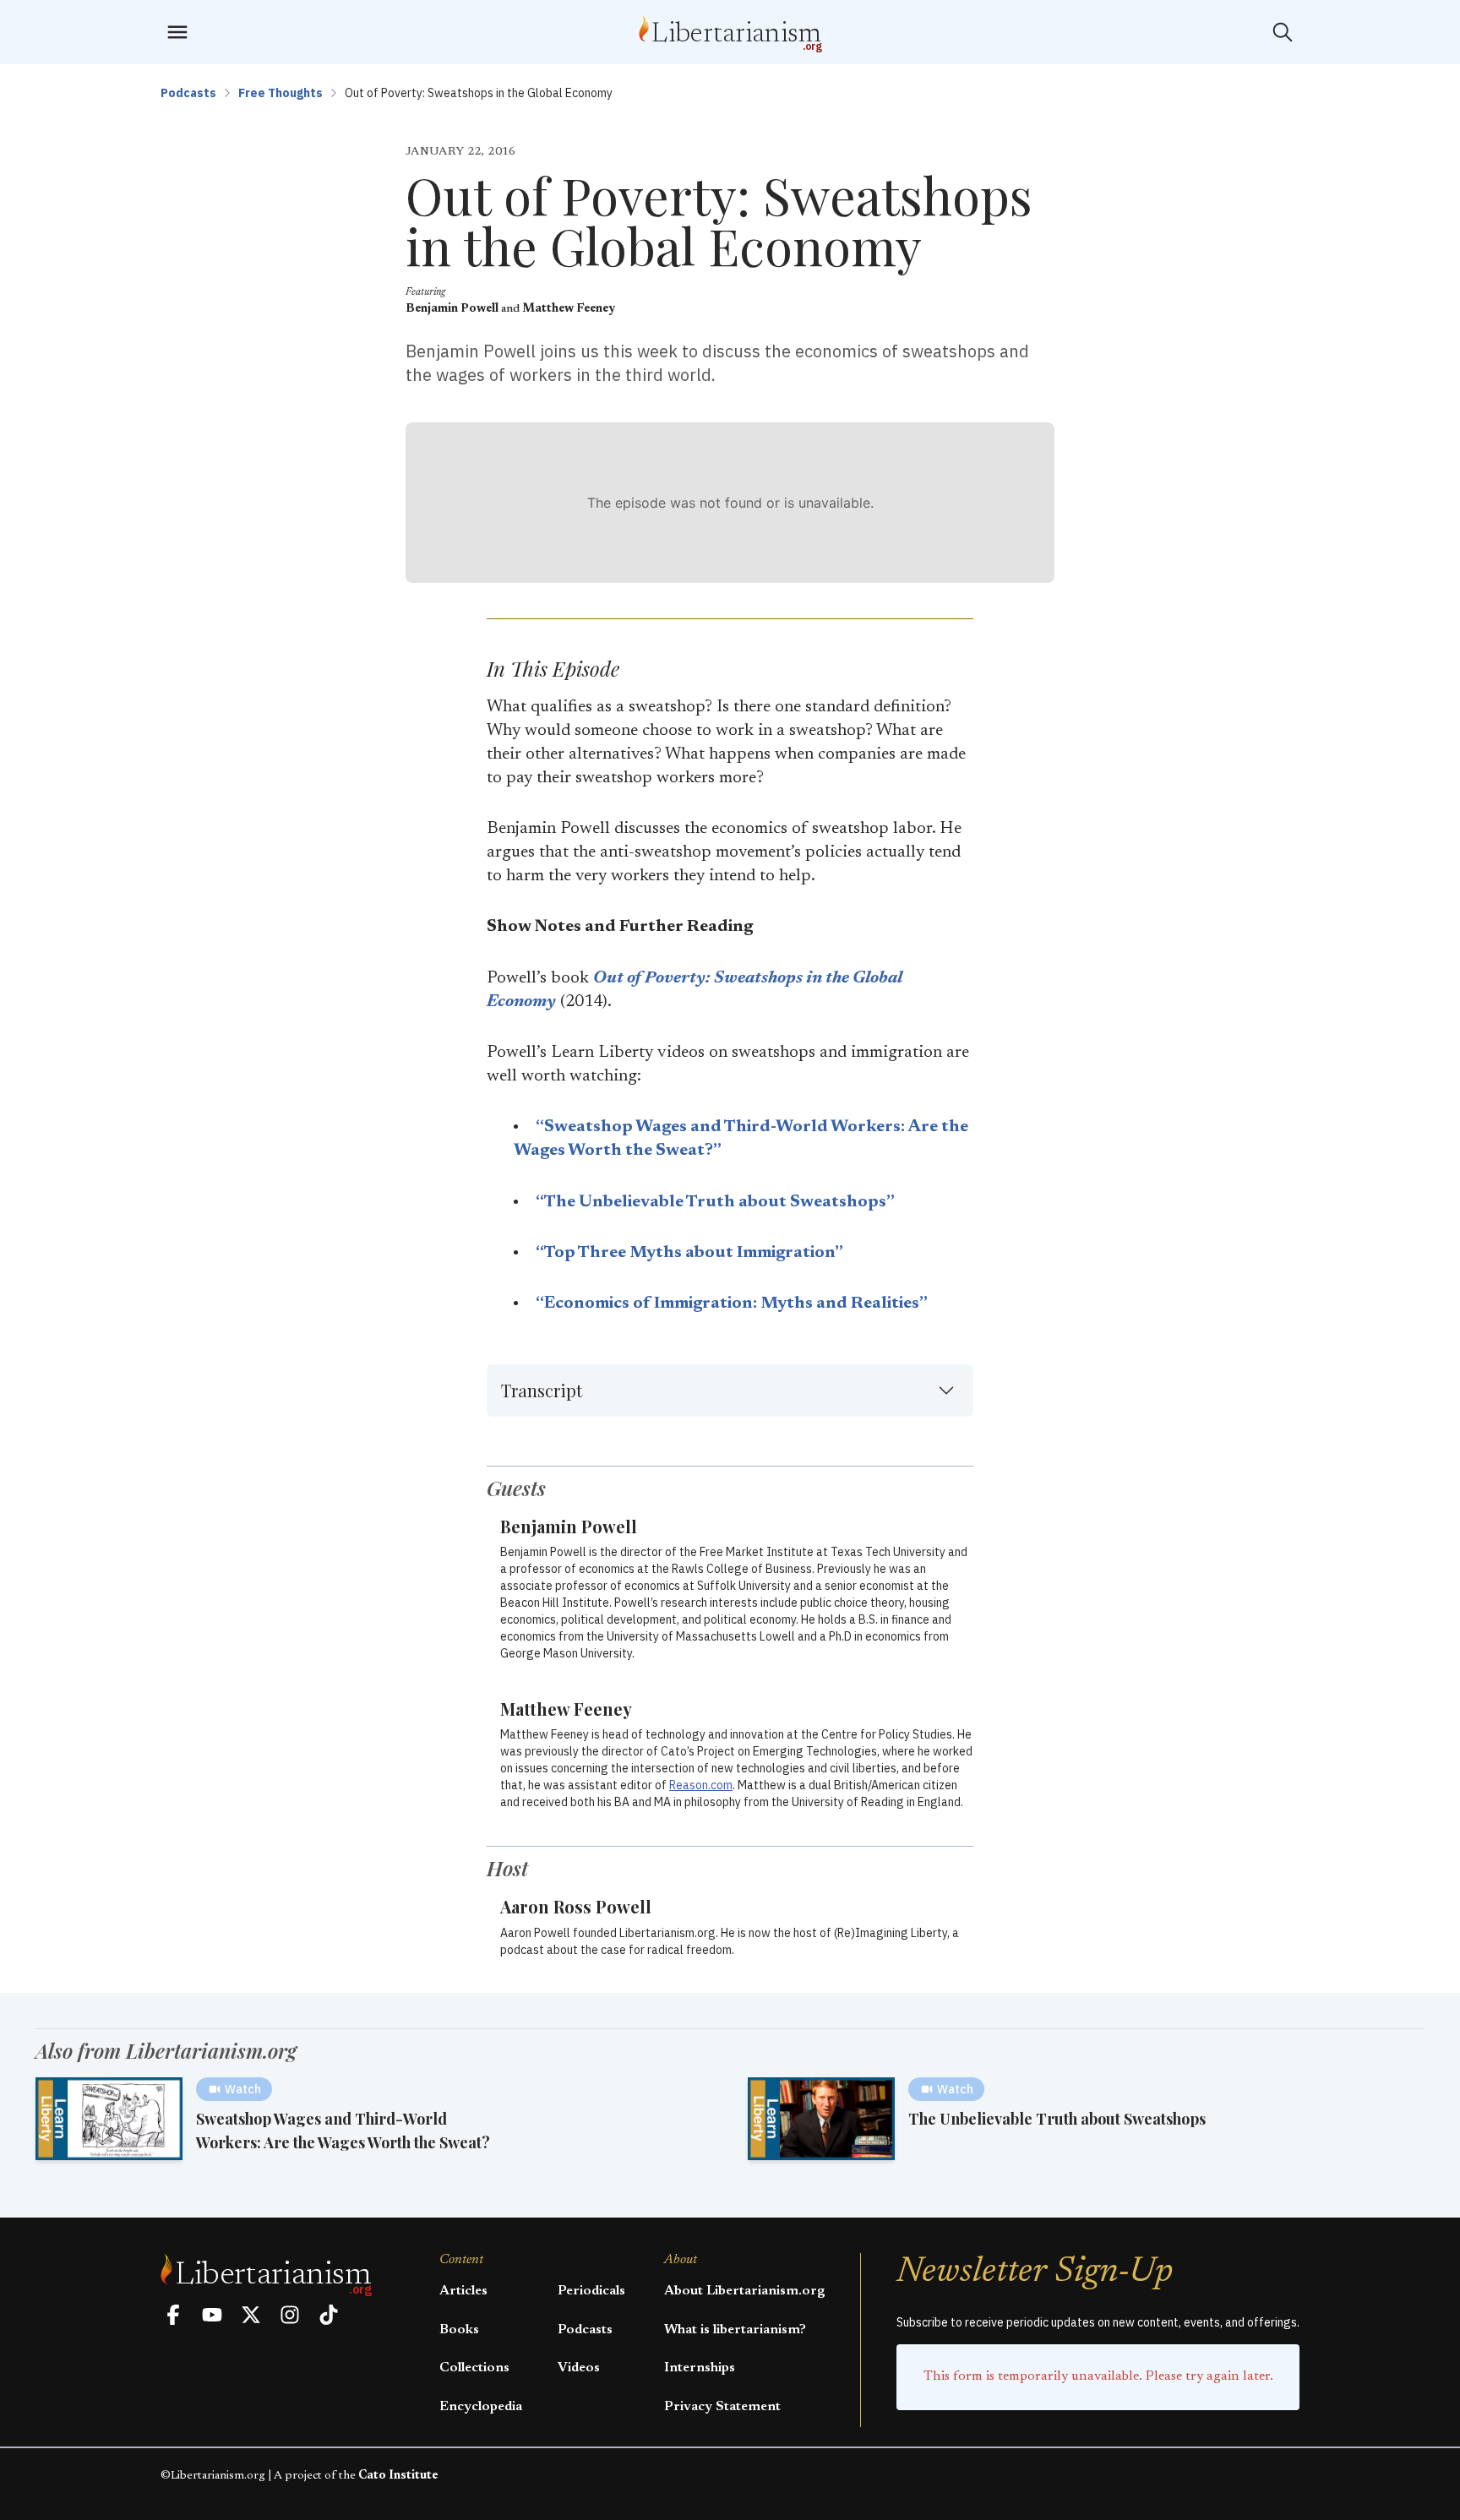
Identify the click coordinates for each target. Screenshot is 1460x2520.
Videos (579, 2368)
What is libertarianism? (735, 2330)
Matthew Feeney (569, 309)
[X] (251, 2315)
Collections (474, 2368)
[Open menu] (177, 32)
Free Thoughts (281, 93)
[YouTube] (212, 2315)
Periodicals (591, 2291)
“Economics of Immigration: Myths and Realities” (732, 1304)
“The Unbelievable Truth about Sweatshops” (715, 1202)
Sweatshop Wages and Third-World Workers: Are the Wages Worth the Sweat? (343, 2131)
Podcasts (188, 93)
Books (459, 2330)
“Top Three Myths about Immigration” (689, 1253)
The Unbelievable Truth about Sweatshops (1057, 2119)
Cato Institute (398, 2476)
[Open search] (1283, 32)
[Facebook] (173, 2315)
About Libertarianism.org (744, 2291)
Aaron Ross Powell (576, 1906)
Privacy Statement (722, 2407)
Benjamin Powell (452, 309)
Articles (463, 2291)
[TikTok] (329, 2315)
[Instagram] (290, 2315)
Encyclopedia (481, 2407)
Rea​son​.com (701, 1785)
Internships (700, 2368)
